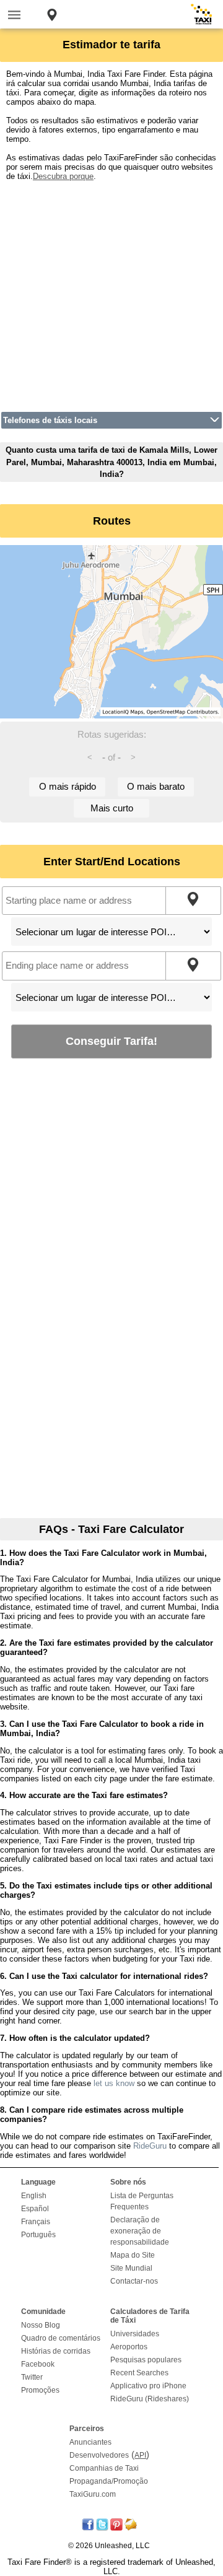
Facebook (38, 2364)
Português (38, 2235)
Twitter (32, 2377)
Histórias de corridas (56, 2351)
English (34, 2196)
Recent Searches (139, 2373)
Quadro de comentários (61, 2338)
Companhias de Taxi (104, 2468)
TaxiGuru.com (93, 2494)
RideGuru (150, 2146)
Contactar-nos (134, 2281)
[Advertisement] (111, 292)
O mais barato (156, 786)
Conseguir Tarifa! (111, 1041)
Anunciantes (90, 2442)
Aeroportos (129, 2347)
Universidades (135, 2334)
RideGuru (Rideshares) (150, 2399)
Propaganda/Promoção (109, 2481)
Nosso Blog (41, 2325)
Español (35, 2209)
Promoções (40, 2390)
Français (36, 2222)
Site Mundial (131, 2268)
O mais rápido (68, 786)
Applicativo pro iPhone (148, 2386)
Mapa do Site (133, 2255)
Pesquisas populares (146, 2360)
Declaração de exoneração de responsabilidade (140, 2231)
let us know (114, 2083)
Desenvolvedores (99, 2455)
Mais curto (112, 808)
